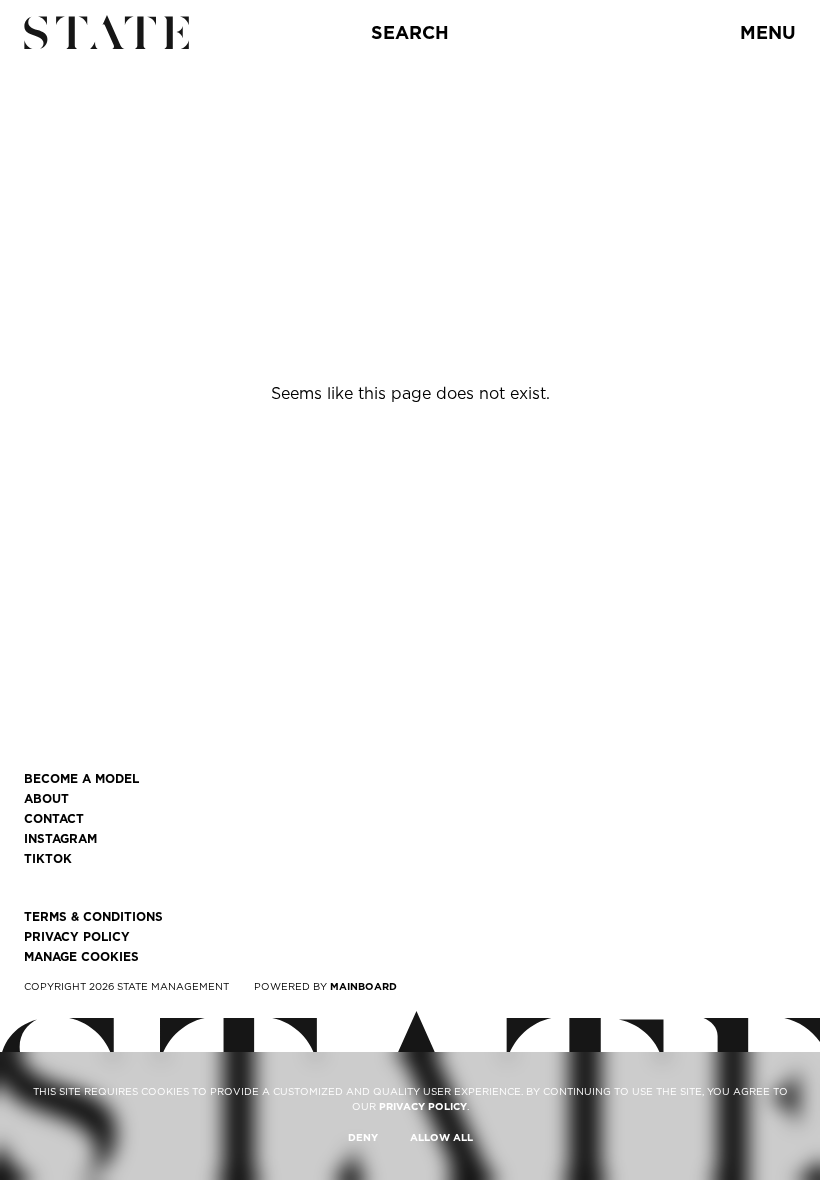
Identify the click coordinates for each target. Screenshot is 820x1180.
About (46, 799)
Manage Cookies (81, 957)
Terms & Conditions (93, 917)
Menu (768, 32)
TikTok (48, 859)
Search (410, 32)
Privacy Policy (77, 937)
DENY (363, 1137)
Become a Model (81, 779)
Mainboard (363, 986)
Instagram (60, 839)
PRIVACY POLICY (423, 1106)
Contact (54, 819)
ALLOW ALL (441, 1137)
